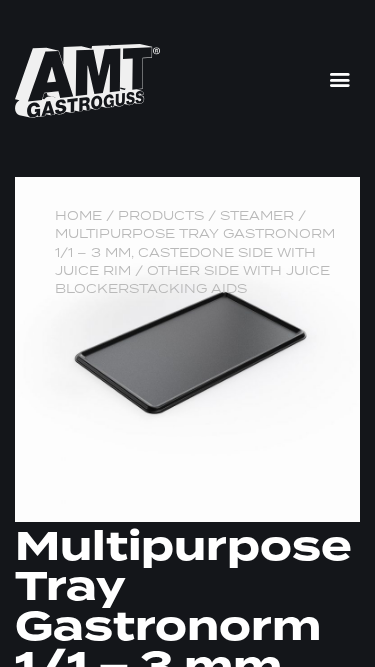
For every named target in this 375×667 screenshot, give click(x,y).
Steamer (257, 215)
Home (78, 215)
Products (161, 215)
